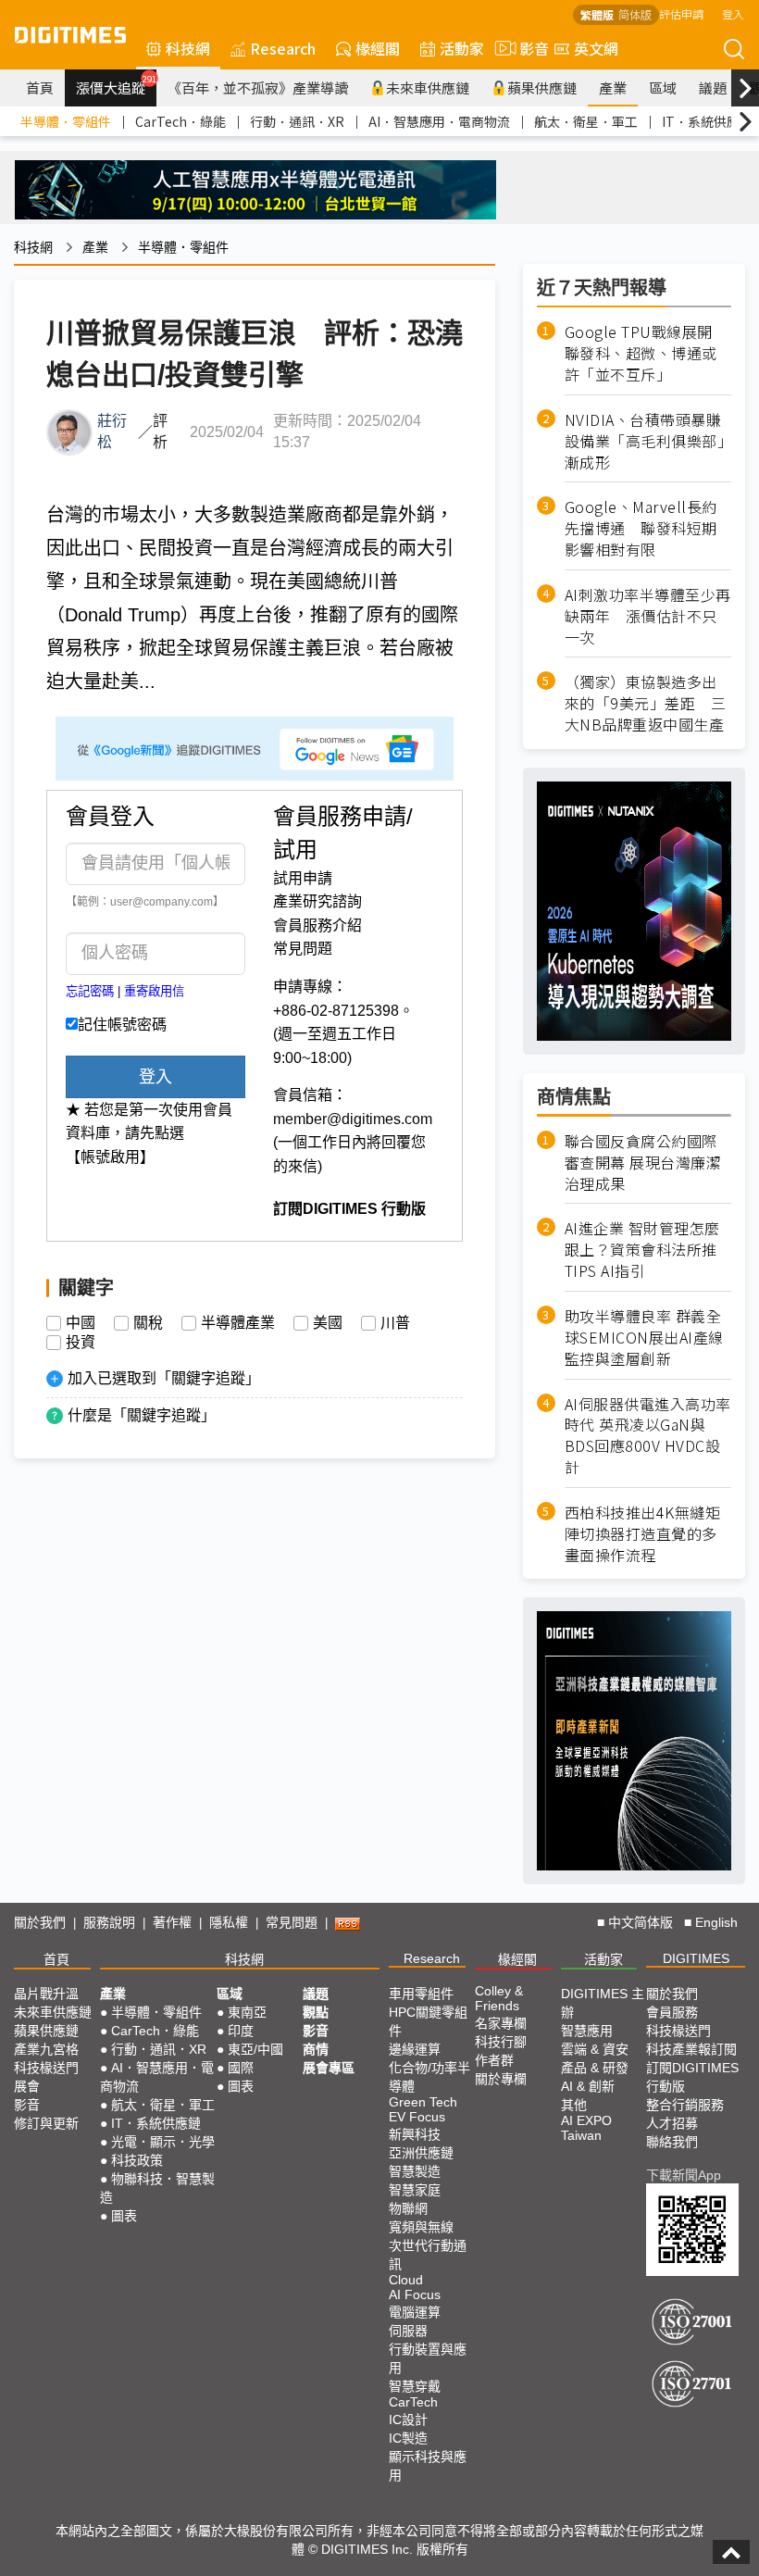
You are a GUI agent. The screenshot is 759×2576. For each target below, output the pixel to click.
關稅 (148, 1323)
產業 (613, 88)
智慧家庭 (415, 2190)
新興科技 (415, 2134)
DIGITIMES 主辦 (603, 2003)
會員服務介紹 (317, 925)
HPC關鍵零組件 (428, 2021)
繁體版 (597, 14)
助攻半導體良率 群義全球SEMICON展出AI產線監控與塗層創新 (644, 1338)
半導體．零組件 (66, 121)
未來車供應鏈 (428, 88)
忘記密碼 (90, 991)
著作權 (172, 1922)
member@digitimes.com (353, 1119)
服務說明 (109, 1922)
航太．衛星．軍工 (586, 121)
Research (283, 48)
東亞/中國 (255, 2049)
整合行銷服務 (685, 2105)
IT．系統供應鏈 (707, 121)
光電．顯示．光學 (163, 2142)
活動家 (462, 48)
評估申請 (681, 13)
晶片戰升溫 (46, 1994)
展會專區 (329, 2068)
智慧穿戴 (415, 2386)
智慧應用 (587, 2031)
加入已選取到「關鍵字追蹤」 (164, 1378)
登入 (733, 13)
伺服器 (408, 2331)
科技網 (188, 48)
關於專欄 (501, 2079)
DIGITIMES (696, 1958)
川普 (395, 1323)
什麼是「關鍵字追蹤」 (142, 1415)
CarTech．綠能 (180, 121)
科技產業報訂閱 (691, 2049)
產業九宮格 (46, 2049)
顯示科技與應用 (428, 2466)
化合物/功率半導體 (429, 2077)
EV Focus (417, 2117)
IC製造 (408, 2438)
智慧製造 (415, 2171)
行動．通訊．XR (297, 121)
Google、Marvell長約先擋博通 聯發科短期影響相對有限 (641, 528)
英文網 (596, 48)
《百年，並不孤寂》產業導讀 (258, 88)
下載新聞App (684, 2175)
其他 (574, 2105)
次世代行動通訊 (428, 2255)
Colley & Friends (499, 1998)
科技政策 (137, 2160)
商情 (316, 2049)
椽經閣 (378, 48)
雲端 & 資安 (595, 2049)
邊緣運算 (415, 2049)
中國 (81, 1323)
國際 (241, 2068)
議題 (713, 88)
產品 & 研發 (595, 2068)
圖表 (124, 2216)
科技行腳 (501, 2042)
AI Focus (415, 2295)
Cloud (406, 2280)
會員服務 (672, 2012)
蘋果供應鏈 (542, 88)
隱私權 (229, 1922)
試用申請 (303, 878)
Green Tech (423, 2102)
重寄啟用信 (154, 991)
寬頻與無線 (421, 2227)
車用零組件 (421, 1994)
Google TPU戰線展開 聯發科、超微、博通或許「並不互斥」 (647, 353)
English (716, 1922)
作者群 (494, 2060)
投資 (81, 1343)
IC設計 (408, 2420)
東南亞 (247, 2012)
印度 (241, 2031)
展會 (27, 2086)
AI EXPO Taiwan (586, 2128)
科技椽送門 (46, 2068)
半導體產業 (238, 1323)
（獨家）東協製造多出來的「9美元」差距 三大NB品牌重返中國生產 (646, 703)
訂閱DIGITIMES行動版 (692, 2077)
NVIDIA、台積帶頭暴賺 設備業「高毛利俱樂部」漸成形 (648, 441)
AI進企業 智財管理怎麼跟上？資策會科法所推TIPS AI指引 (642, 1250)
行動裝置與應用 (428, 2358)
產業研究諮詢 (317, 901)
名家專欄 (501, 2023)
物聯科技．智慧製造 (157, 2188)
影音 (527, 48)
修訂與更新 (46, 2123)
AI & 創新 (588, 2086)
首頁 (40, 88)
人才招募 (672, 2123)
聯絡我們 (672, 2142)
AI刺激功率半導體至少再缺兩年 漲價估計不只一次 (648, 616)
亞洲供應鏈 (421, 2153)
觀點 (316, 2012)
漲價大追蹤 (116, 85)
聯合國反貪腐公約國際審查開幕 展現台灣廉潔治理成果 (643, 1163)
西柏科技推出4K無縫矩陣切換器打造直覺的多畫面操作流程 (643, 1534)
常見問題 (303, 949)
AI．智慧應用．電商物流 (439, 121)
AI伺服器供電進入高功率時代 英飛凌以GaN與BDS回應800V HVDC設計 (648, 1436)
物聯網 (408, 2208)
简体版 (635, 14)
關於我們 (40, 1922)
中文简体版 (641, 1922)
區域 (663, 88)
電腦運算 (415, 2312)
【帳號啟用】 (110, 1157)
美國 (328, 1323)
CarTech (413, 2402)
